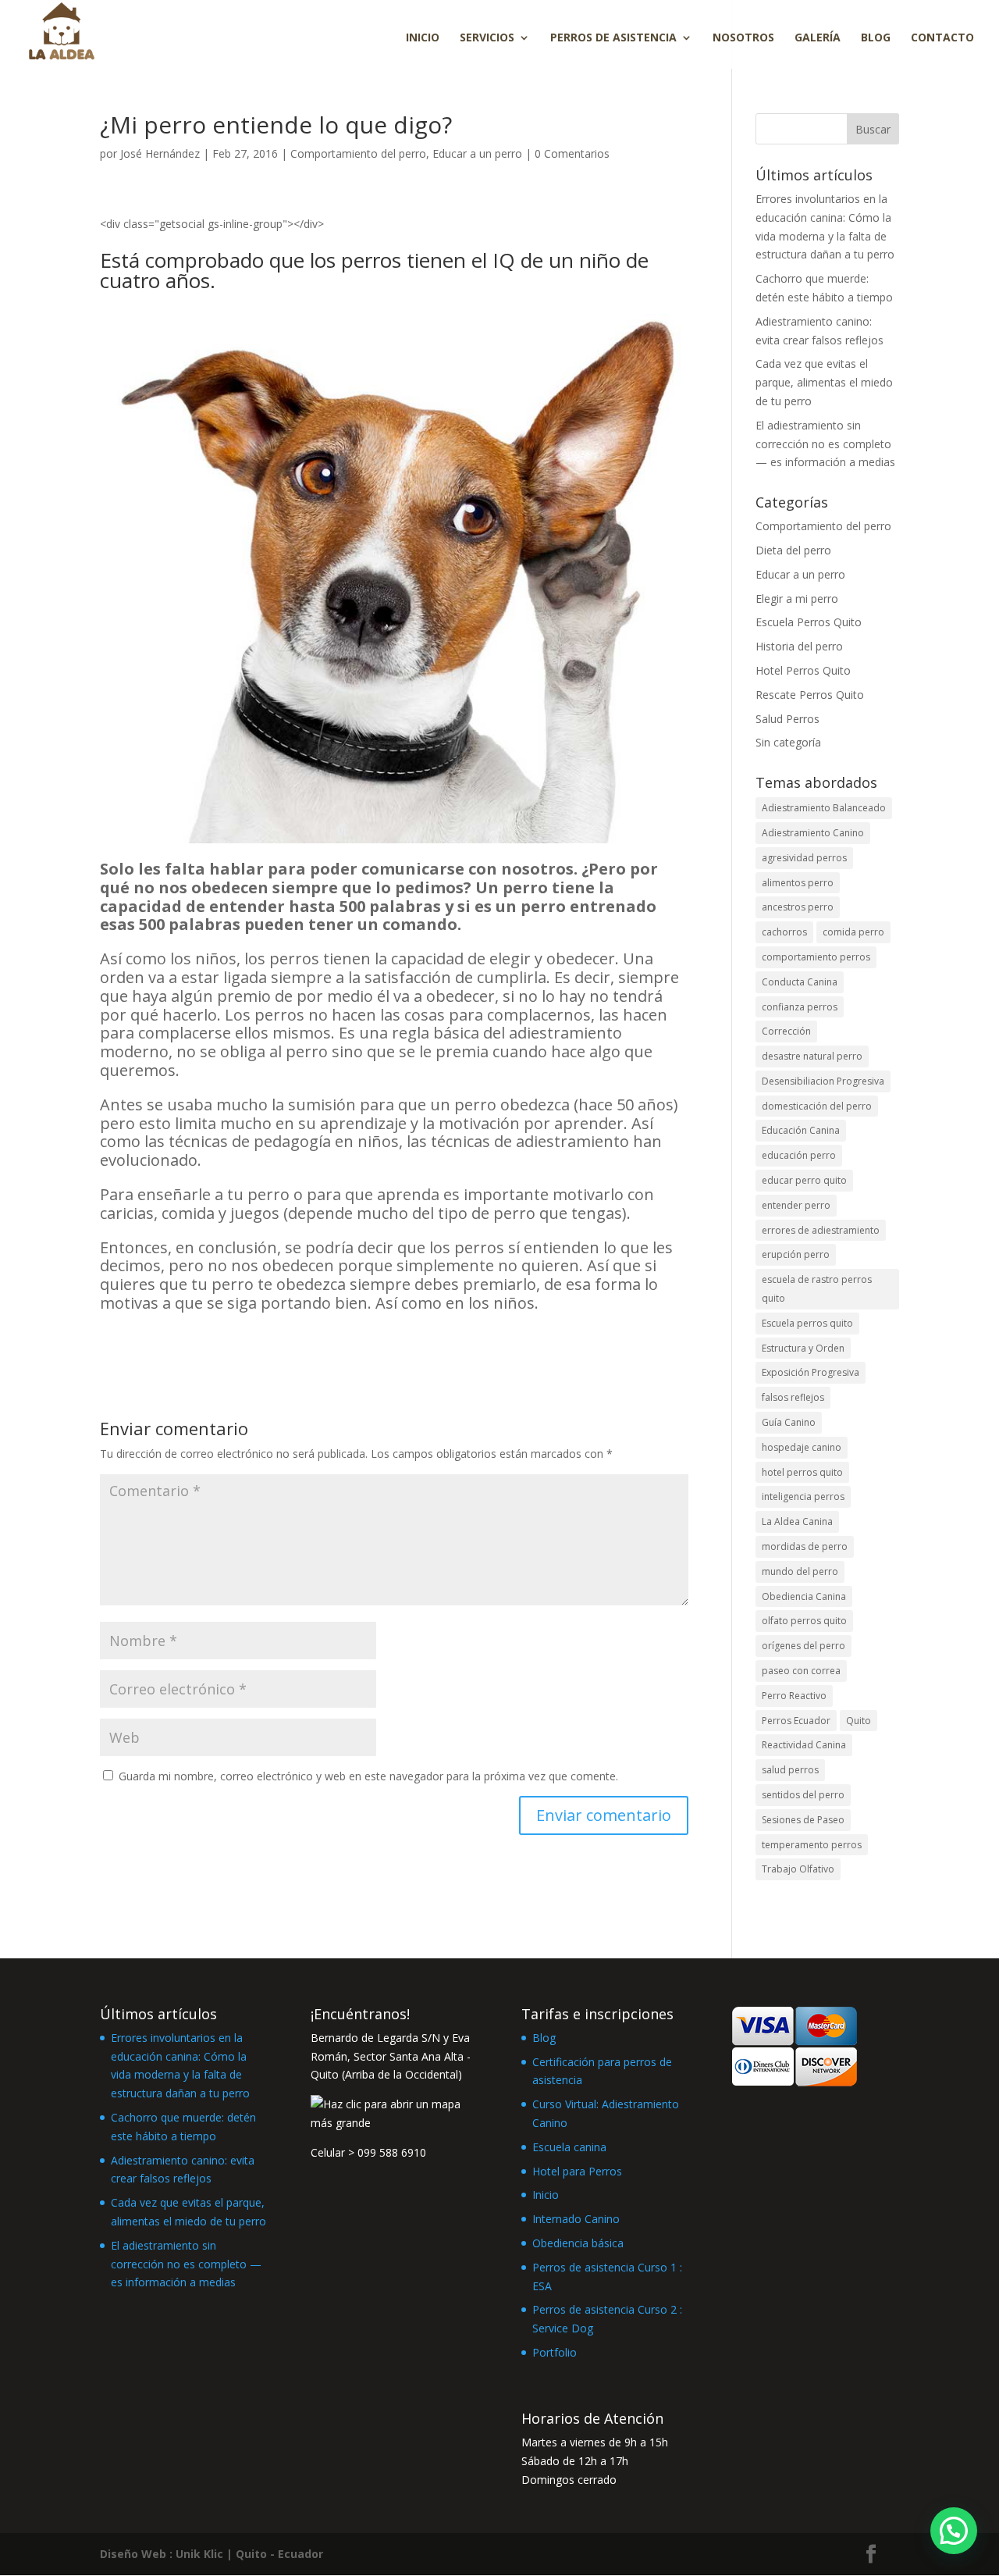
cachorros (784, 932)
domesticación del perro (817, 1106)
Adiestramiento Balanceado (824, 808)
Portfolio (555, 2352)
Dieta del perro (793, 550)
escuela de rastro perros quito (817, 1289)
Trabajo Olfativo (798, 1869)
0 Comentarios (572, 153)
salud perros (790, 1770)
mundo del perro (800, 1571)
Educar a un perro (477, 153)
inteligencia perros (803, 1496)
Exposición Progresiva (811, 1372)
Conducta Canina (800, 982)
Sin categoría (788, 742)
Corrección (786, 1031)
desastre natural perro (812, 1056)
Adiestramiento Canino (813, 833)
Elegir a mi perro (797, 599)
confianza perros (800, 1007)
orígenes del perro (803, 1646)
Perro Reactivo (794, 1696)
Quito (859, 1721)
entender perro (796, 1205)
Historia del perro (799, 646)
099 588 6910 (392, 2152)
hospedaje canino (802, 1447)
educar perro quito (804, 1180)
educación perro (799, 1155)
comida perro (853, 932)
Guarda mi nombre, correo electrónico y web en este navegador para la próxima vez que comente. (368, 1776)
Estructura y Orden (803, 1348)
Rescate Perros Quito (810, 695)
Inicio (423, 38)
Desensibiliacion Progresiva (823, 1081)
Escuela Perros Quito (809, 622)
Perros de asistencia (613, 38)
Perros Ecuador (796, 1721)
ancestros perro (798, 907)
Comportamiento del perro (358, 153)
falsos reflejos (793, 1397)
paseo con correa (801, 1671)
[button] (954, 2531)
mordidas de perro (805, 1546)
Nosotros (743, 38)
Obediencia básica (578, 2243)
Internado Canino (576, 2219)
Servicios (487, 38)
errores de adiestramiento (821, 1230)
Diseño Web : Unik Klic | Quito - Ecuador (212, 2554)
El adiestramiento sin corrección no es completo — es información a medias (825, 444)
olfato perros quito (804, 1621)
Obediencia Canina (804, 1596)
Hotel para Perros (577, 2171)
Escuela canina (569, 2147)
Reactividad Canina (804, 1745)
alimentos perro (798, 883)
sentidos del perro (803, 1795)
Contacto (942, 38)
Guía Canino (789, 1422)
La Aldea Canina (797, 1521)
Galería (818, 38)
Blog (876, 38)
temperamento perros (812, 1845)
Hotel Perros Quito (803, 670)
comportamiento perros (816, 957)
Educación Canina (801, 1130)
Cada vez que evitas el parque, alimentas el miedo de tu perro (824, 382)
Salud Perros (787, 719)
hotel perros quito (802, 1472)
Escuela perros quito (807, 1323)
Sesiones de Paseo (803, 1820)
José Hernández (160, 153)
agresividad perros (804, 858)
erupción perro (796, 1254)
